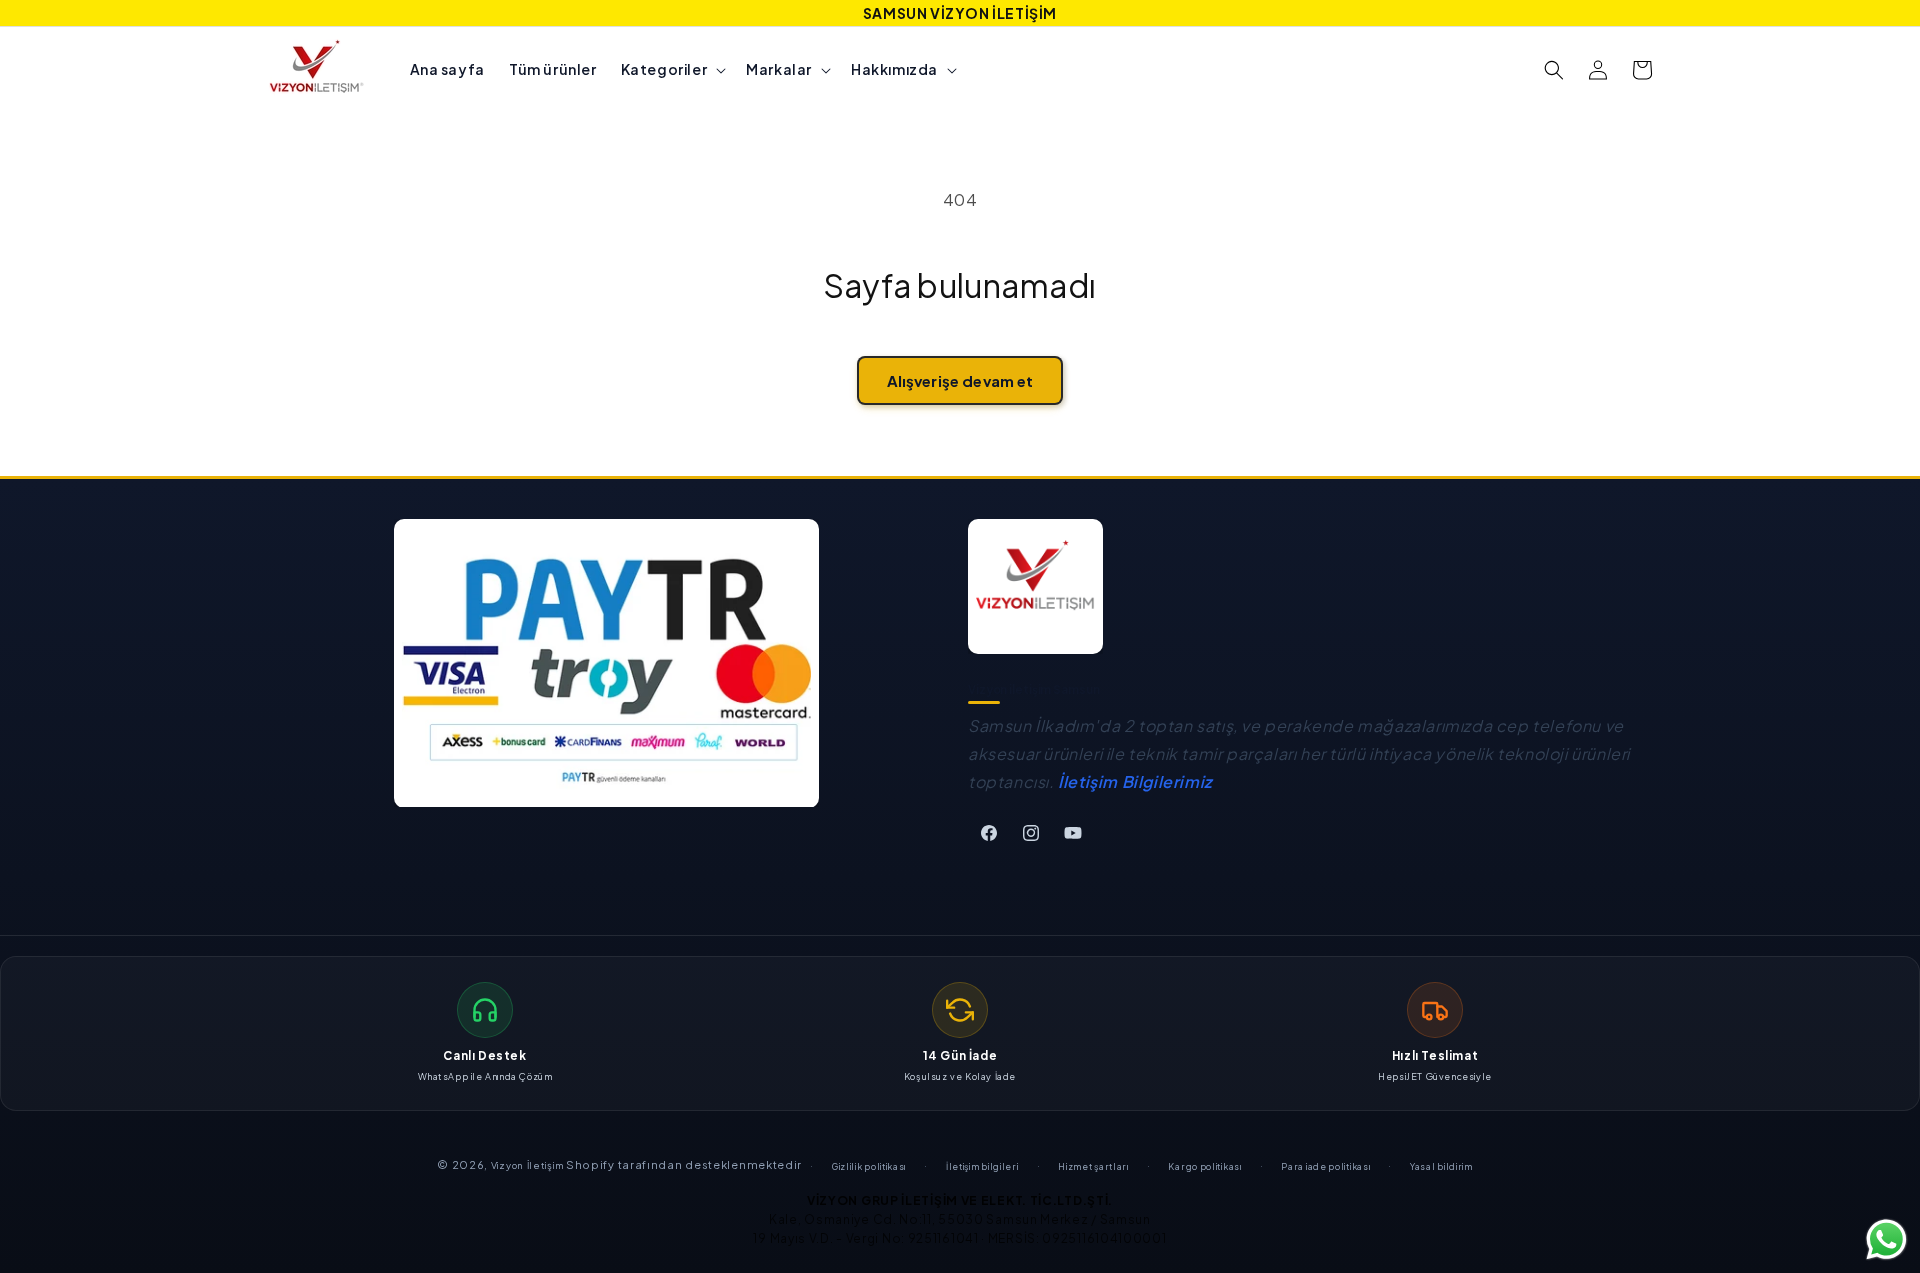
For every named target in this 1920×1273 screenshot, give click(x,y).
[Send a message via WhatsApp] (1886, 1239)
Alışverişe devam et (960, 380)
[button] (672, 69)
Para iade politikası (1325, 1166)
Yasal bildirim (1441, 1166)
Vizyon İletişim (528, 1165)
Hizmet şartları (1093, 1166)
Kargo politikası (1204, 1166)
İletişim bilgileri (982, 1166)
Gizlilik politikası (869, 1166)
